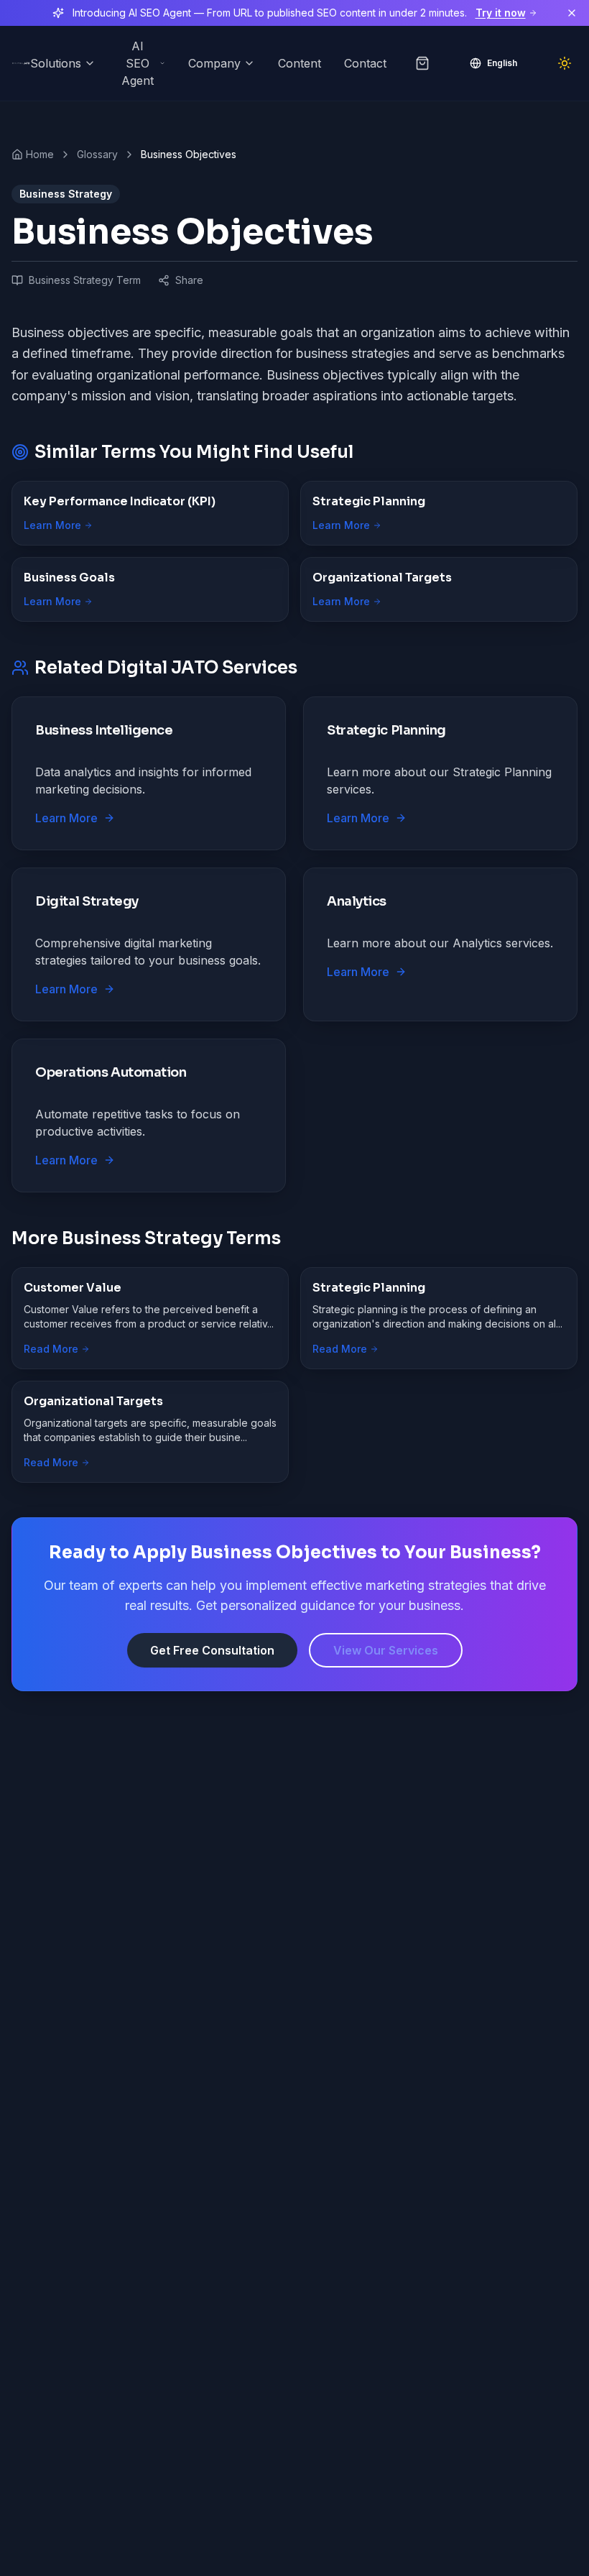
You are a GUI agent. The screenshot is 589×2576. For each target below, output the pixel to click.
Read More (51, 1349)
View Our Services (386, 1650)
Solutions (56, 63)
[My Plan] (422, 63)
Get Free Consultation (212, 1650)
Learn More (52, 525)
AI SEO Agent (138, 63)
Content (300, 63)
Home (40, 154)
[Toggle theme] (565, 63)
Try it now (501, 13)
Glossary (97, 154)
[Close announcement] (572, 13)
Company (214, 63)
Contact (365, 63)
